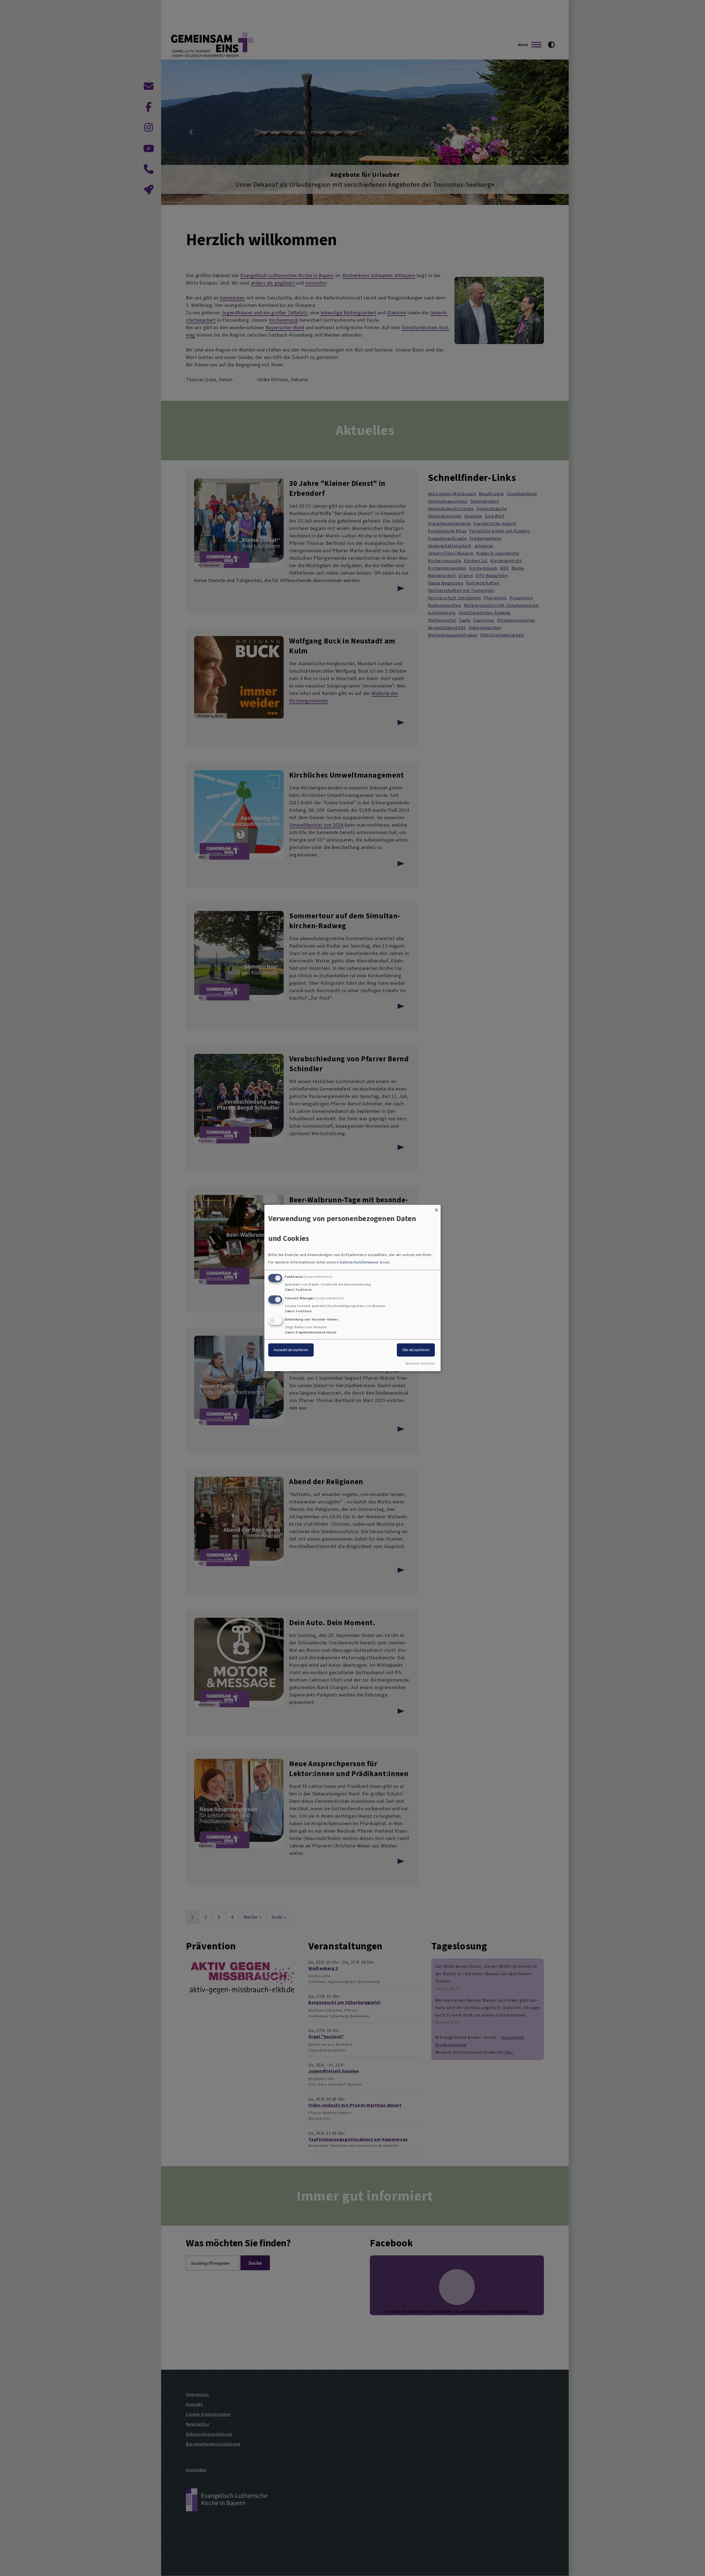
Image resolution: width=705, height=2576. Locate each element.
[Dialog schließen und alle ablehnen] (436, 1208)
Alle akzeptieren (416, 1350)
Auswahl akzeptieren (291, 1350)
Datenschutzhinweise (359, 1262)
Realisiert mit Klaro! (420, 1364)
